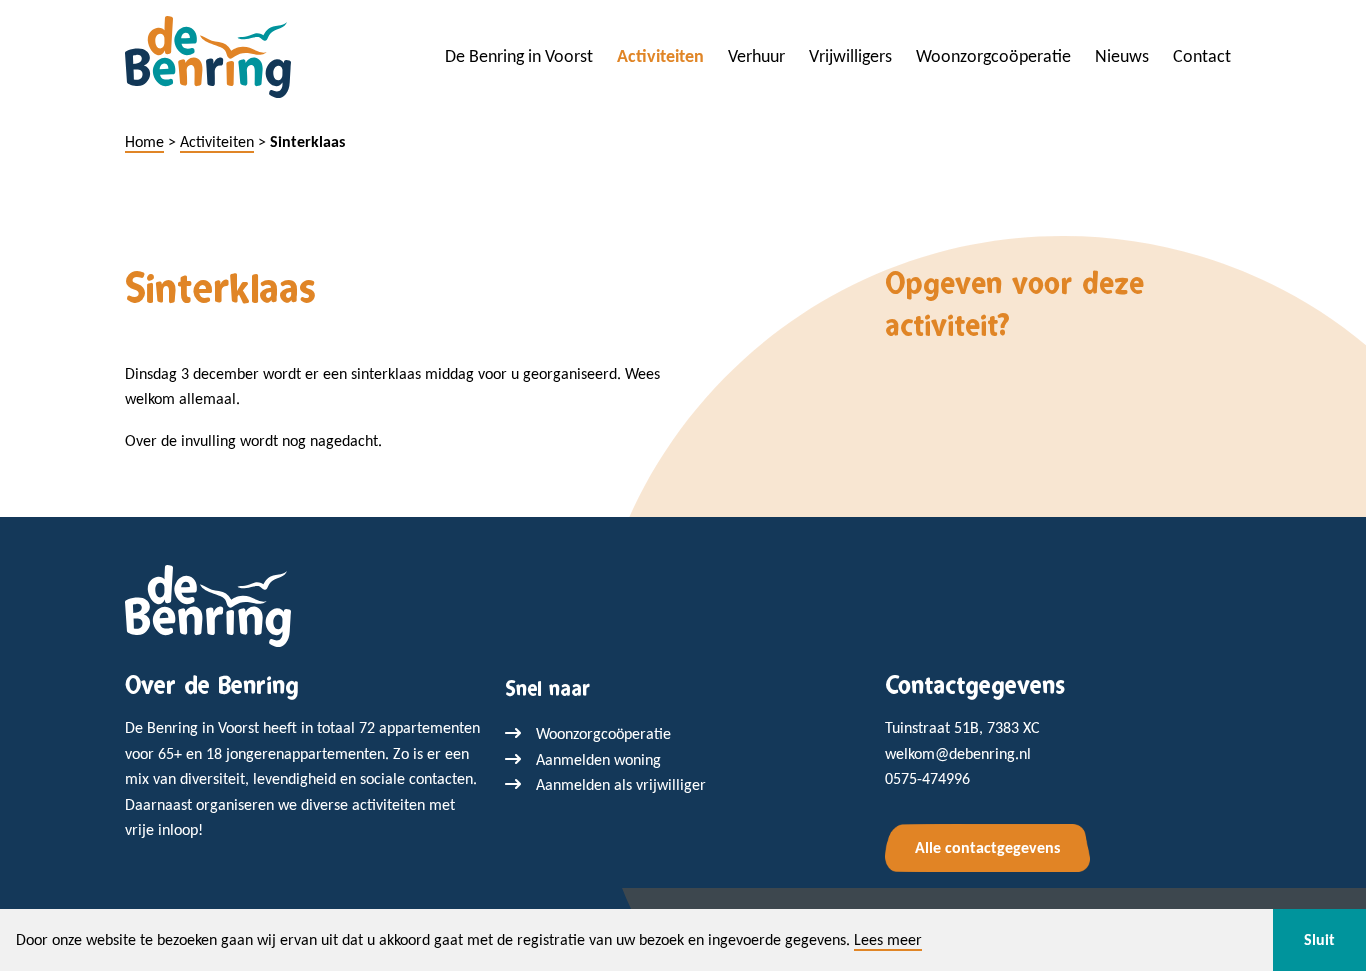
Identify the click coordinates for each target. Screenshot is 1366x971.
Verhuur (756, 56)
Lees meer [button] (888, 940)
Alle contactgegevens (987, 847)
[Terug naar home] (208, 604)
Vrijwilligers (850, 56)
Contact (1202, 56)
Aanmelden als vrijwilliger (621, 784)
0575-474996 (927, 778)
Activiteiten (660, 56)
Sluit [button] (1319, 939)
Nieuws (1122, 56)
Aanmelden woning (598, 759)
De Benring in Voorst (519, 56)
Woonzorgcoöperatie (993, 56)
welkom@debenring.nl (958, 753)
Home (144, 141)
